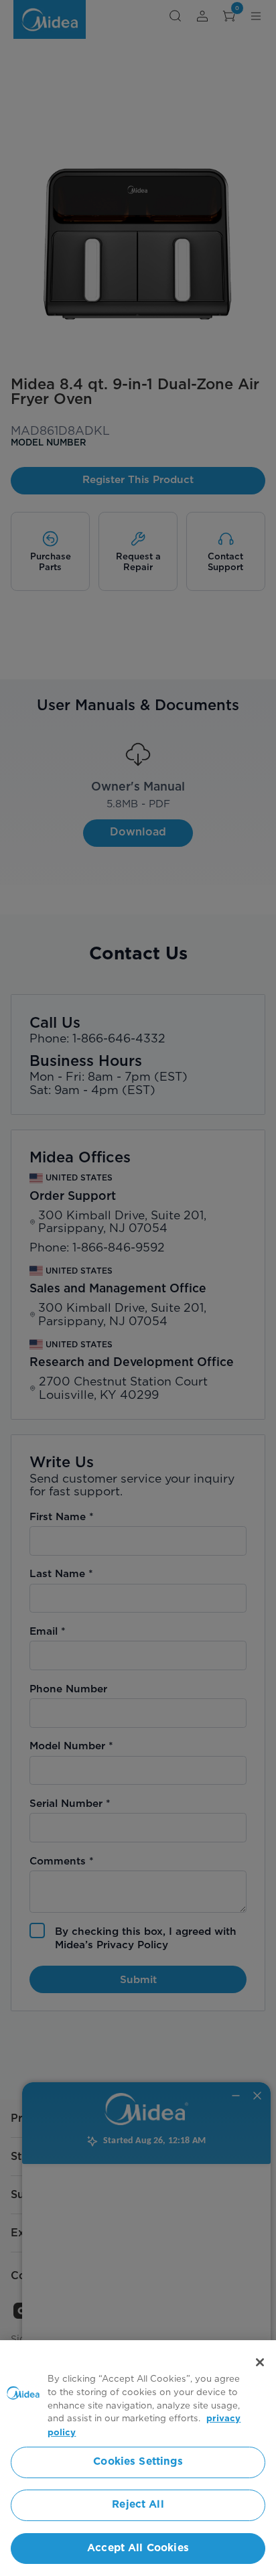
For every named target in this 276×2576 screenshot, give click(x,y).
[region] (138, 2458)
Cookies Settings (138, 2462)
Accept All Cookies (138, 2548)
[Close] (260, 2362)
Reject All (138, 2505)
